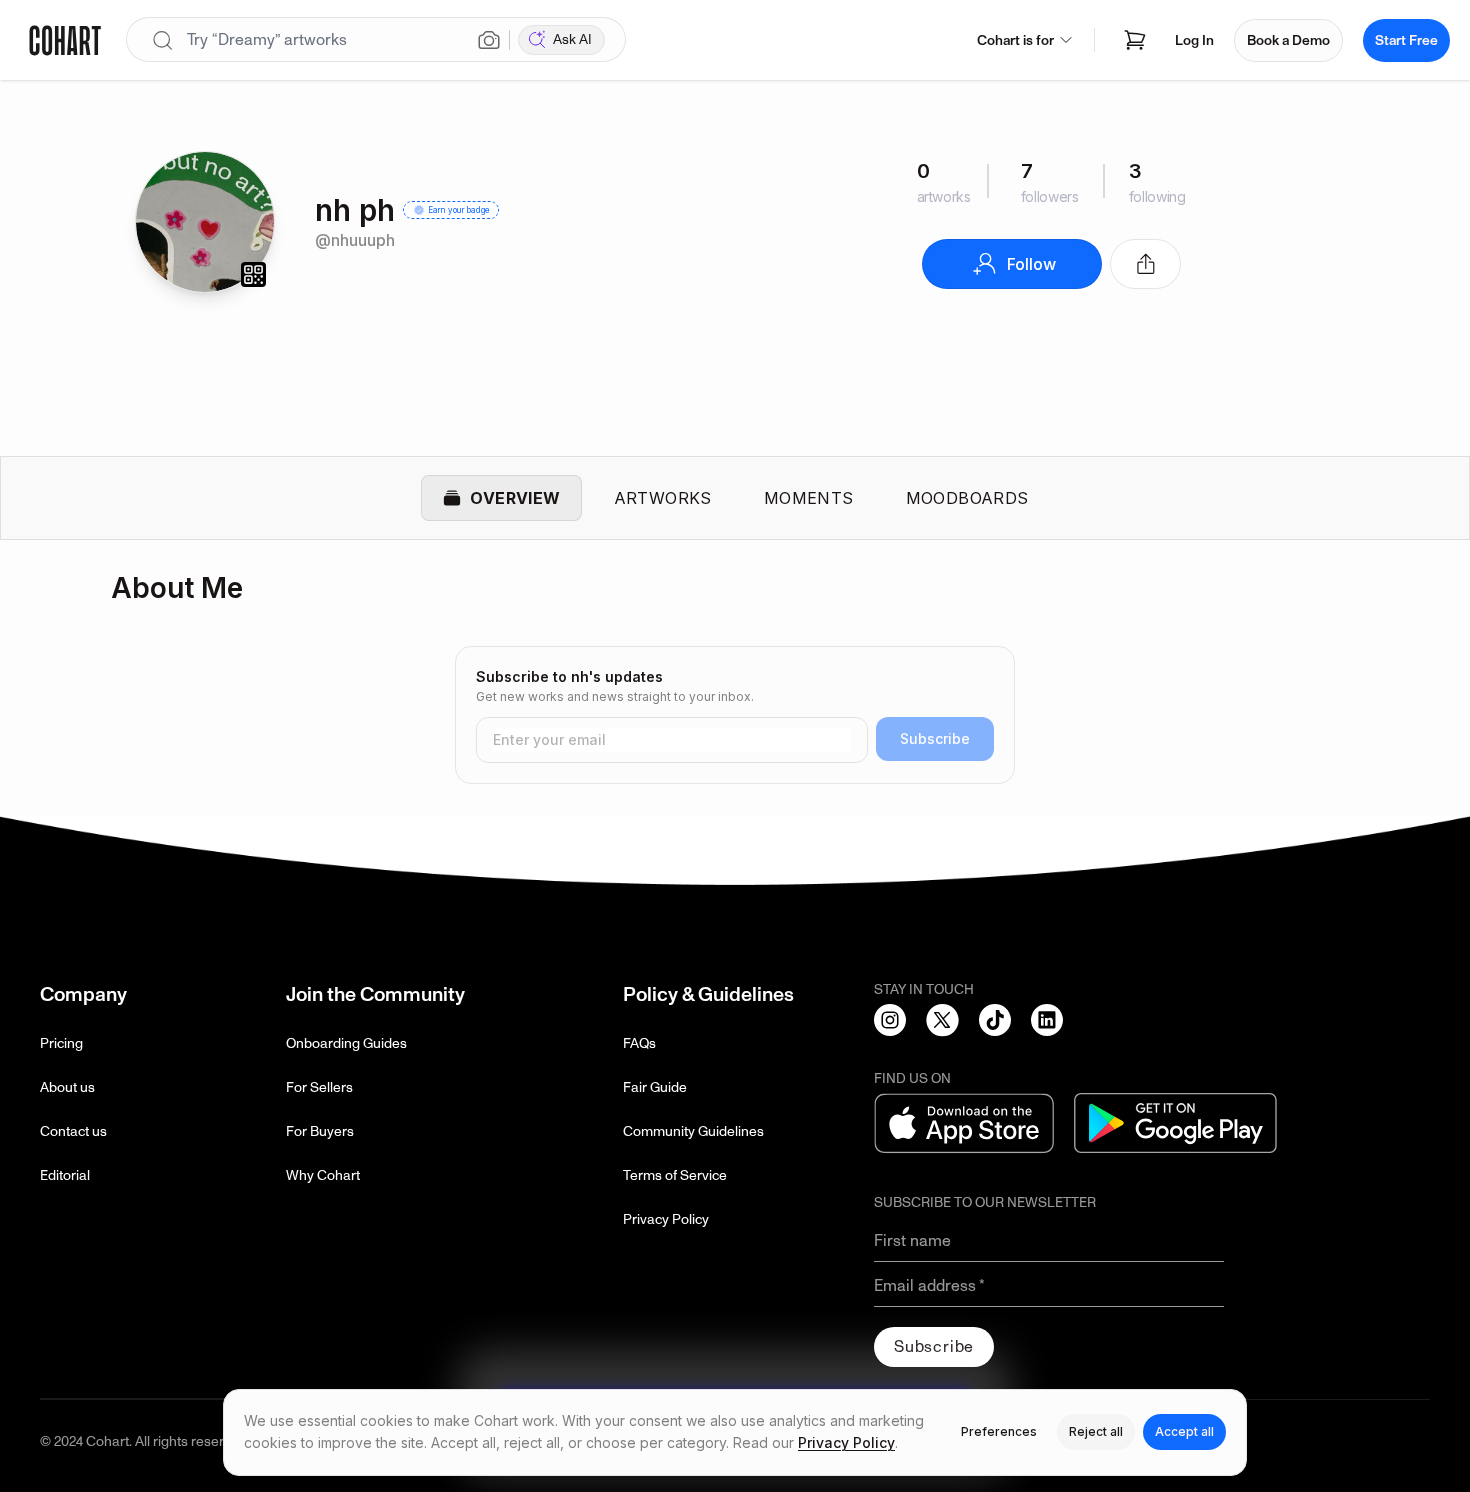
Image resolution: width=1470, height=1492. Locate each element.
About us (67, 1087)
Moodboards (967, 498)
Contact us (73, 1131)
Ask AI (572, 39)
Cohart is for (1015, 40)
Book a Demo (1288, 40)
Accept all (1184, 1431)
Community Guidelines (693, 1131)
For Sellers (319, 1087)
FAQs (639, 1043)
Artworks (663, 498)
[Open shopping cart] (1135, 40)
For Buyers (320, 1131)
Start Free (1406, 40)
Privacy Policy (666, 1219)
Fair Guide (655, 1087)
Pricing (61, 1043)
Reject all (1096, 1431)
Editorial (65, 1175)
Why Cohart (323, 1175)
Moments (809, 498)
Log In (1194, 40)
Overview (515, 498)
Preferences (999, 1431)
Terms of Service (675, 1175)
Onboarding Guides (346, 1043)
